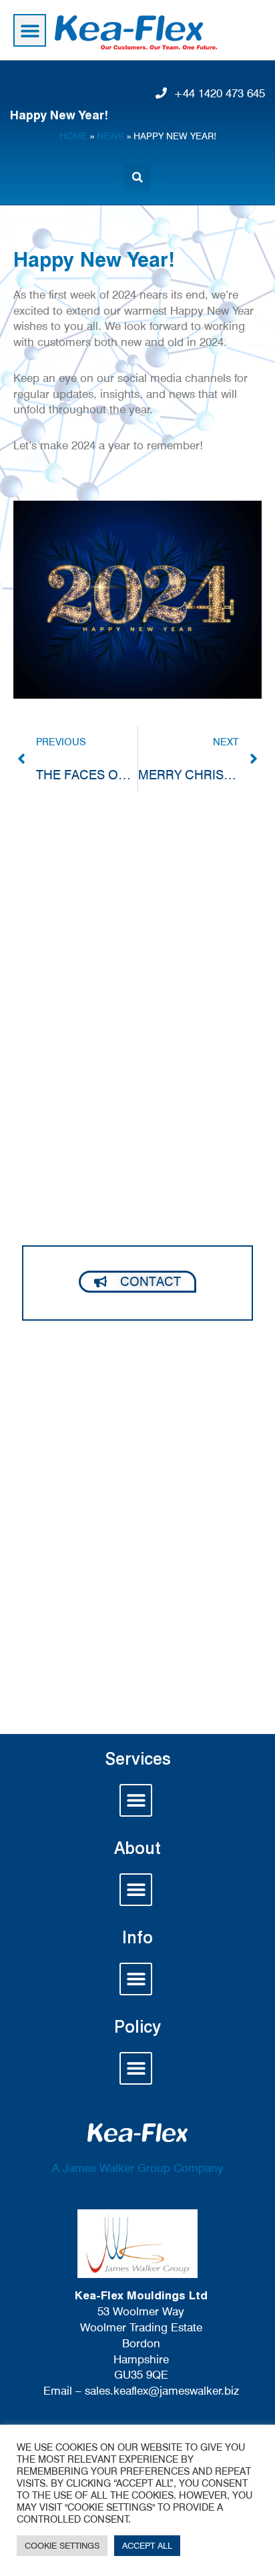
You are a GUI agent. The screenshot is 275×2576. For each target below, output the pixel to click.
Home (73, 136)
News (110, 136)
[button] (30, 30)
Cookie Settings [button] (62, 2545)
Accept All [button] (147, 2545)
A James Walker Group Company (138, 2168)
